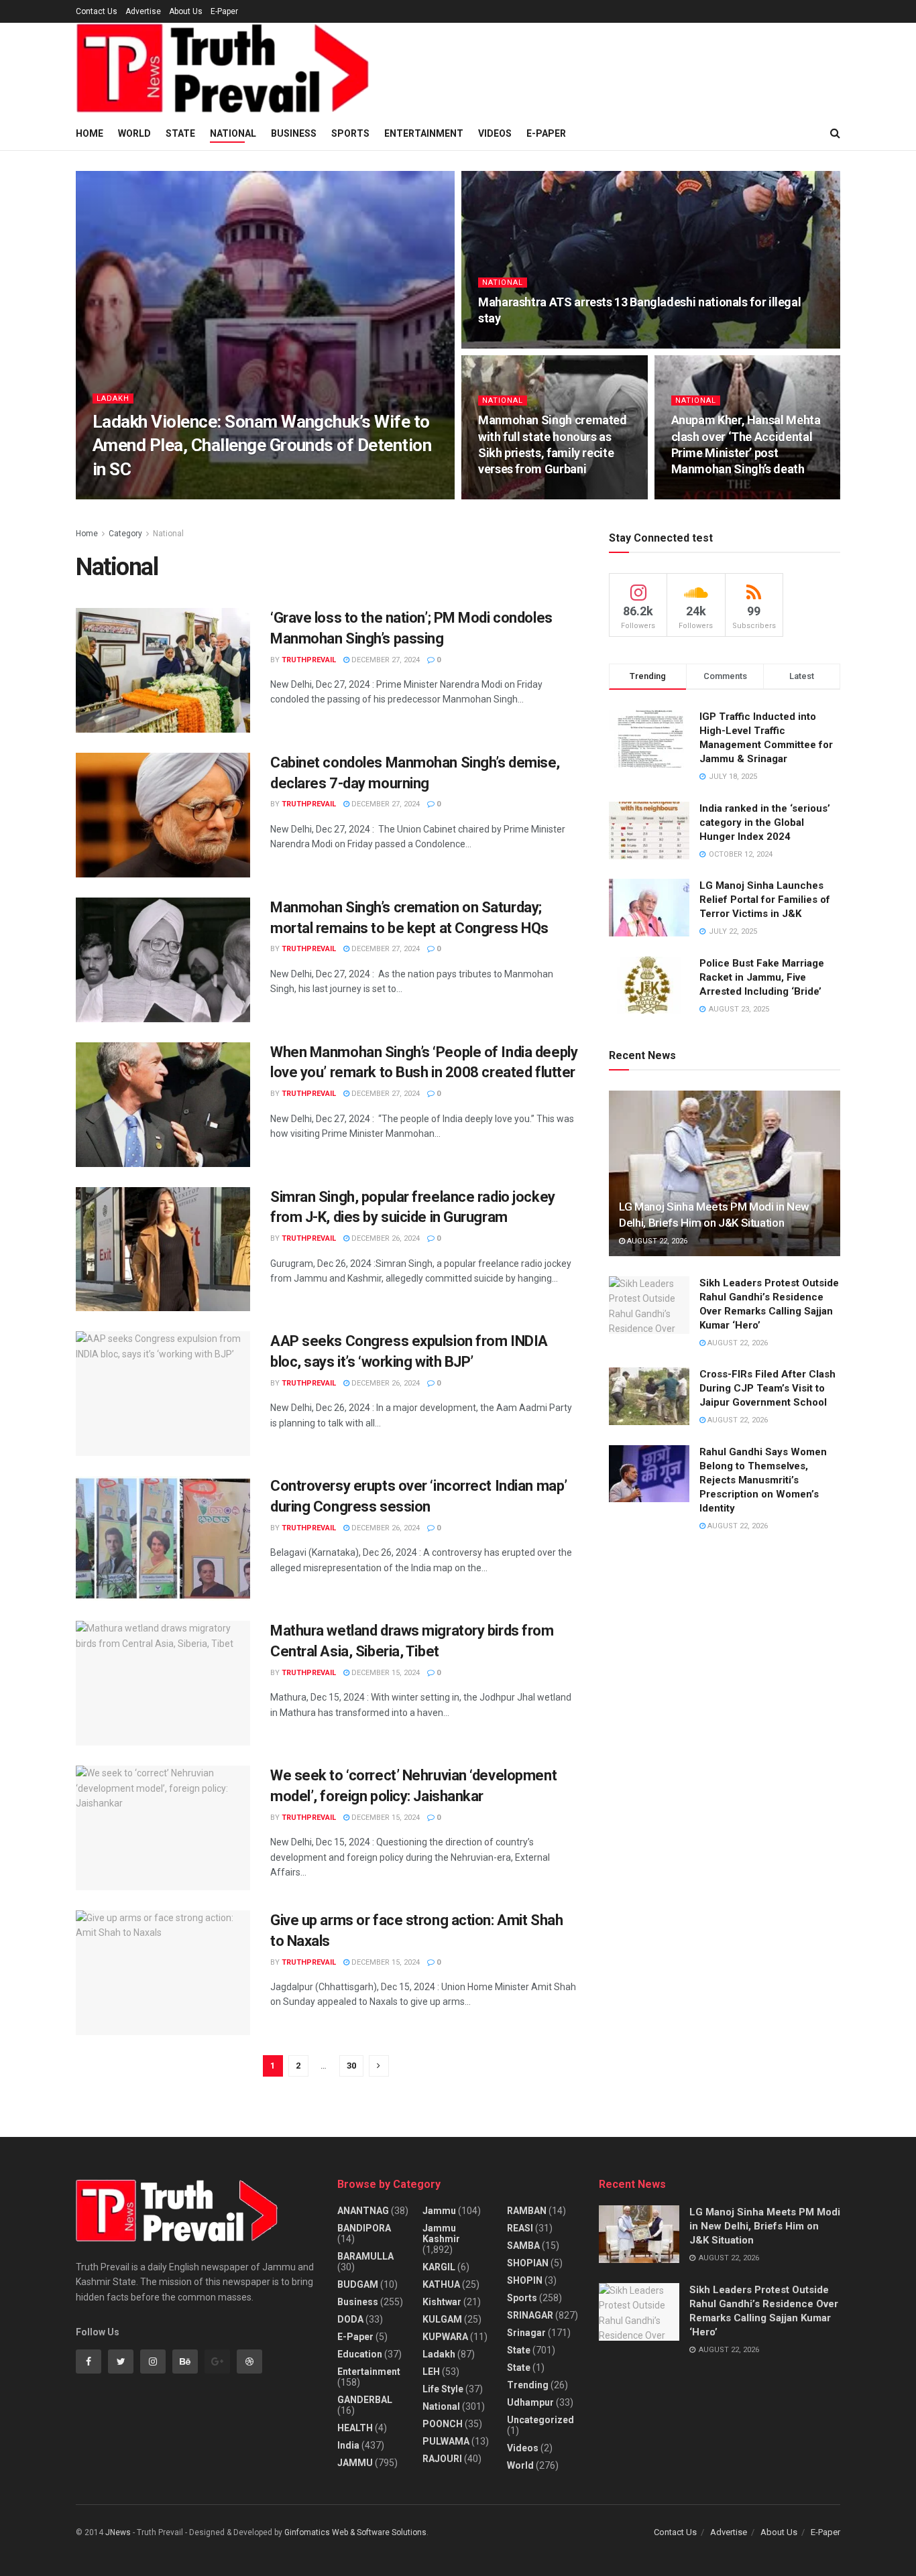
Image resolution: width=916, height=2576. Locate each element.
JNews (118, 2532)
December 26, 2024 (385, 1238)
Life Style (443, 2389)
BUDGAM (358, 2284)
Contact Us (97, 11)
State (180, 133)
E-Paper (224, 11)
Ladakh (113, 398)
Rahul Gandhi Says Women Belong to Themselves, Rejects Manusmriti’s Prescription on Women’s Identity (763, 1480)
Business (294, 133)
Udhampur (530, 2402)
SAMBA (523, 2246)
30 (351, 2066)
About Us (186, 11)
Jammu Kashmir (441, 2233)
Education (360, 2354)
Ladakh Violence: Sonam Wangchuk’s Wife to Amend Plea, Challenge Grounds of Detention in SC (262, 445)
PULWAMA (446, 2441)
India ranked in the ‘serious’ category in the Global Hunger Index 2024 (765, 822)
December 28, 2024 (519, 344)
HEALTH (355, 2428)
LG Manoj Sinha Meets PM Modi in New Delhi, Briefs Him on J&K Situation (765, 2226)
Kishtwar (442, 2302)
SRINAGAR (530, 2315)
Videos (495, 133)
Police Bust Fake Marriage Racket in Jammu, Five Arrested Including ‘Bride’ (762, 977)
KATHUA (441, 2284)
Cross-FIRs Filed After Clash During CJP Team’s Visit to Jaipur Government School (767, 1388)
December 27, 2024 (385, 660)
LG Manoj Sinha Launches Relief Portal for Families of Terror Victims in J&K (765, 900)
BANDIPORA (364, 2228)
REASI (520, 2228)
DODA (350, 2319)
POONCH (443, 2424)
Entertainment (424, 133)
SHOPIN (525, 2280)
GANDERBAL (365, 2400)
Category (125, 534)
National (233, 133)
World (134, 133)
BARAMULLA (365, 2256)
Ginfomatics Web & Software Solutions (355, 2532)
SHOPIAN (528, 2263)
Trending (528, 2385)
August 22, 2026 (656, 1241)
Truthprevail (131, 495)
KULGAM (442, 2319)
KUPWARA (445, 2337)
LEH (431, 2372)
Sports (350, 133)
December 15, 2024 (385, 1673)
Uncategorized (540, 2420)
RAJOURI (442, 2459)
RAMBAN (527, 2211)
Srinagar (526, 2333)
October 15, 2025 (205, 495)
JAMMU (355, 2463)
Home (90, 133)
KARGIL (439, 2267)
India (348, 2445)
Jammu (439, 2211)
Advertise (143, 11)
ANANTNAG (363, 2211)
